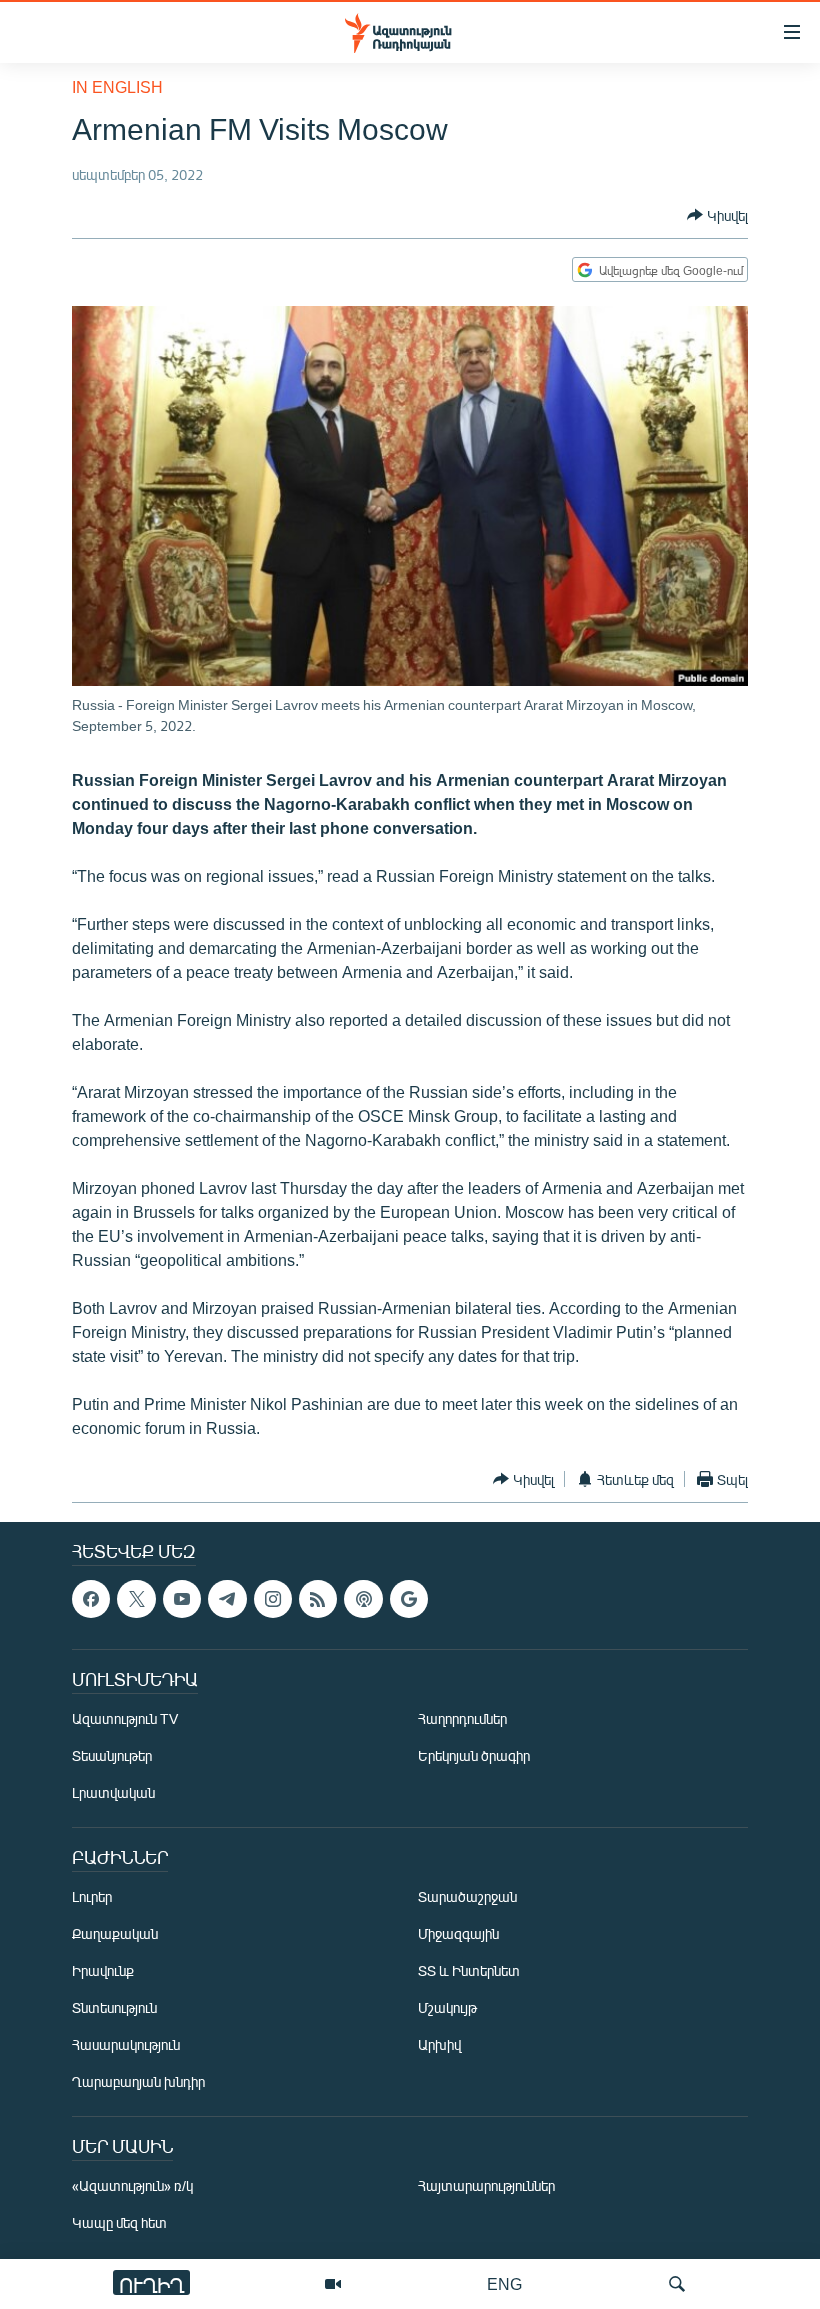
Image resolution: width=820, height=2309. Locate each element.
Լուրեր (92, 1897)
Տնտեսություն (114, 2008)
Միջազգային (458, 1934)
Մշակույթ (447, 2008)
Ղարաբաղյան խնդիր (138, 2082)
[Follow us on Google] (409, 1599)
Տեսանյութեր (112, 1756)
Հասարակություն (126, 2045)
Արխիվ (439, 2045)
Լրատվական (113, 1793)
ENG (504, 2283)
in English (117, 86)
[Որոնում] (677, 2284)
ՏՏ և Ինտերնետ (469, 1971)
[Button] (717, 215)
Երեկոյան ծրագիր (474, 1756)
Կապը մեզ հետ (119, 2223)
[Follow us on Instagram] (273, 1599)
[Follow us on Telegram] (227, 1599)
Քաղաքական (115, 1934)
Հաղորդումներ (462, 1719)
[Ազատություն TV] (333, 2284)
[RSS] (318, 1599)
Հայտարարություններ (486, 2186)
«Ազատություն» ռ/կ (132, 2186)
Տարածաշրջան (467, 1897)
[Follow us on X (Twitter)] (136, 1599)
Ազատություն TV (125, 1719)
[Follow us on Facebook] (91, 1599)
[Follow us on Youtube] (182, 1599)
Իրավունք (103, 1971)
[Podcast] (363, 1599)
